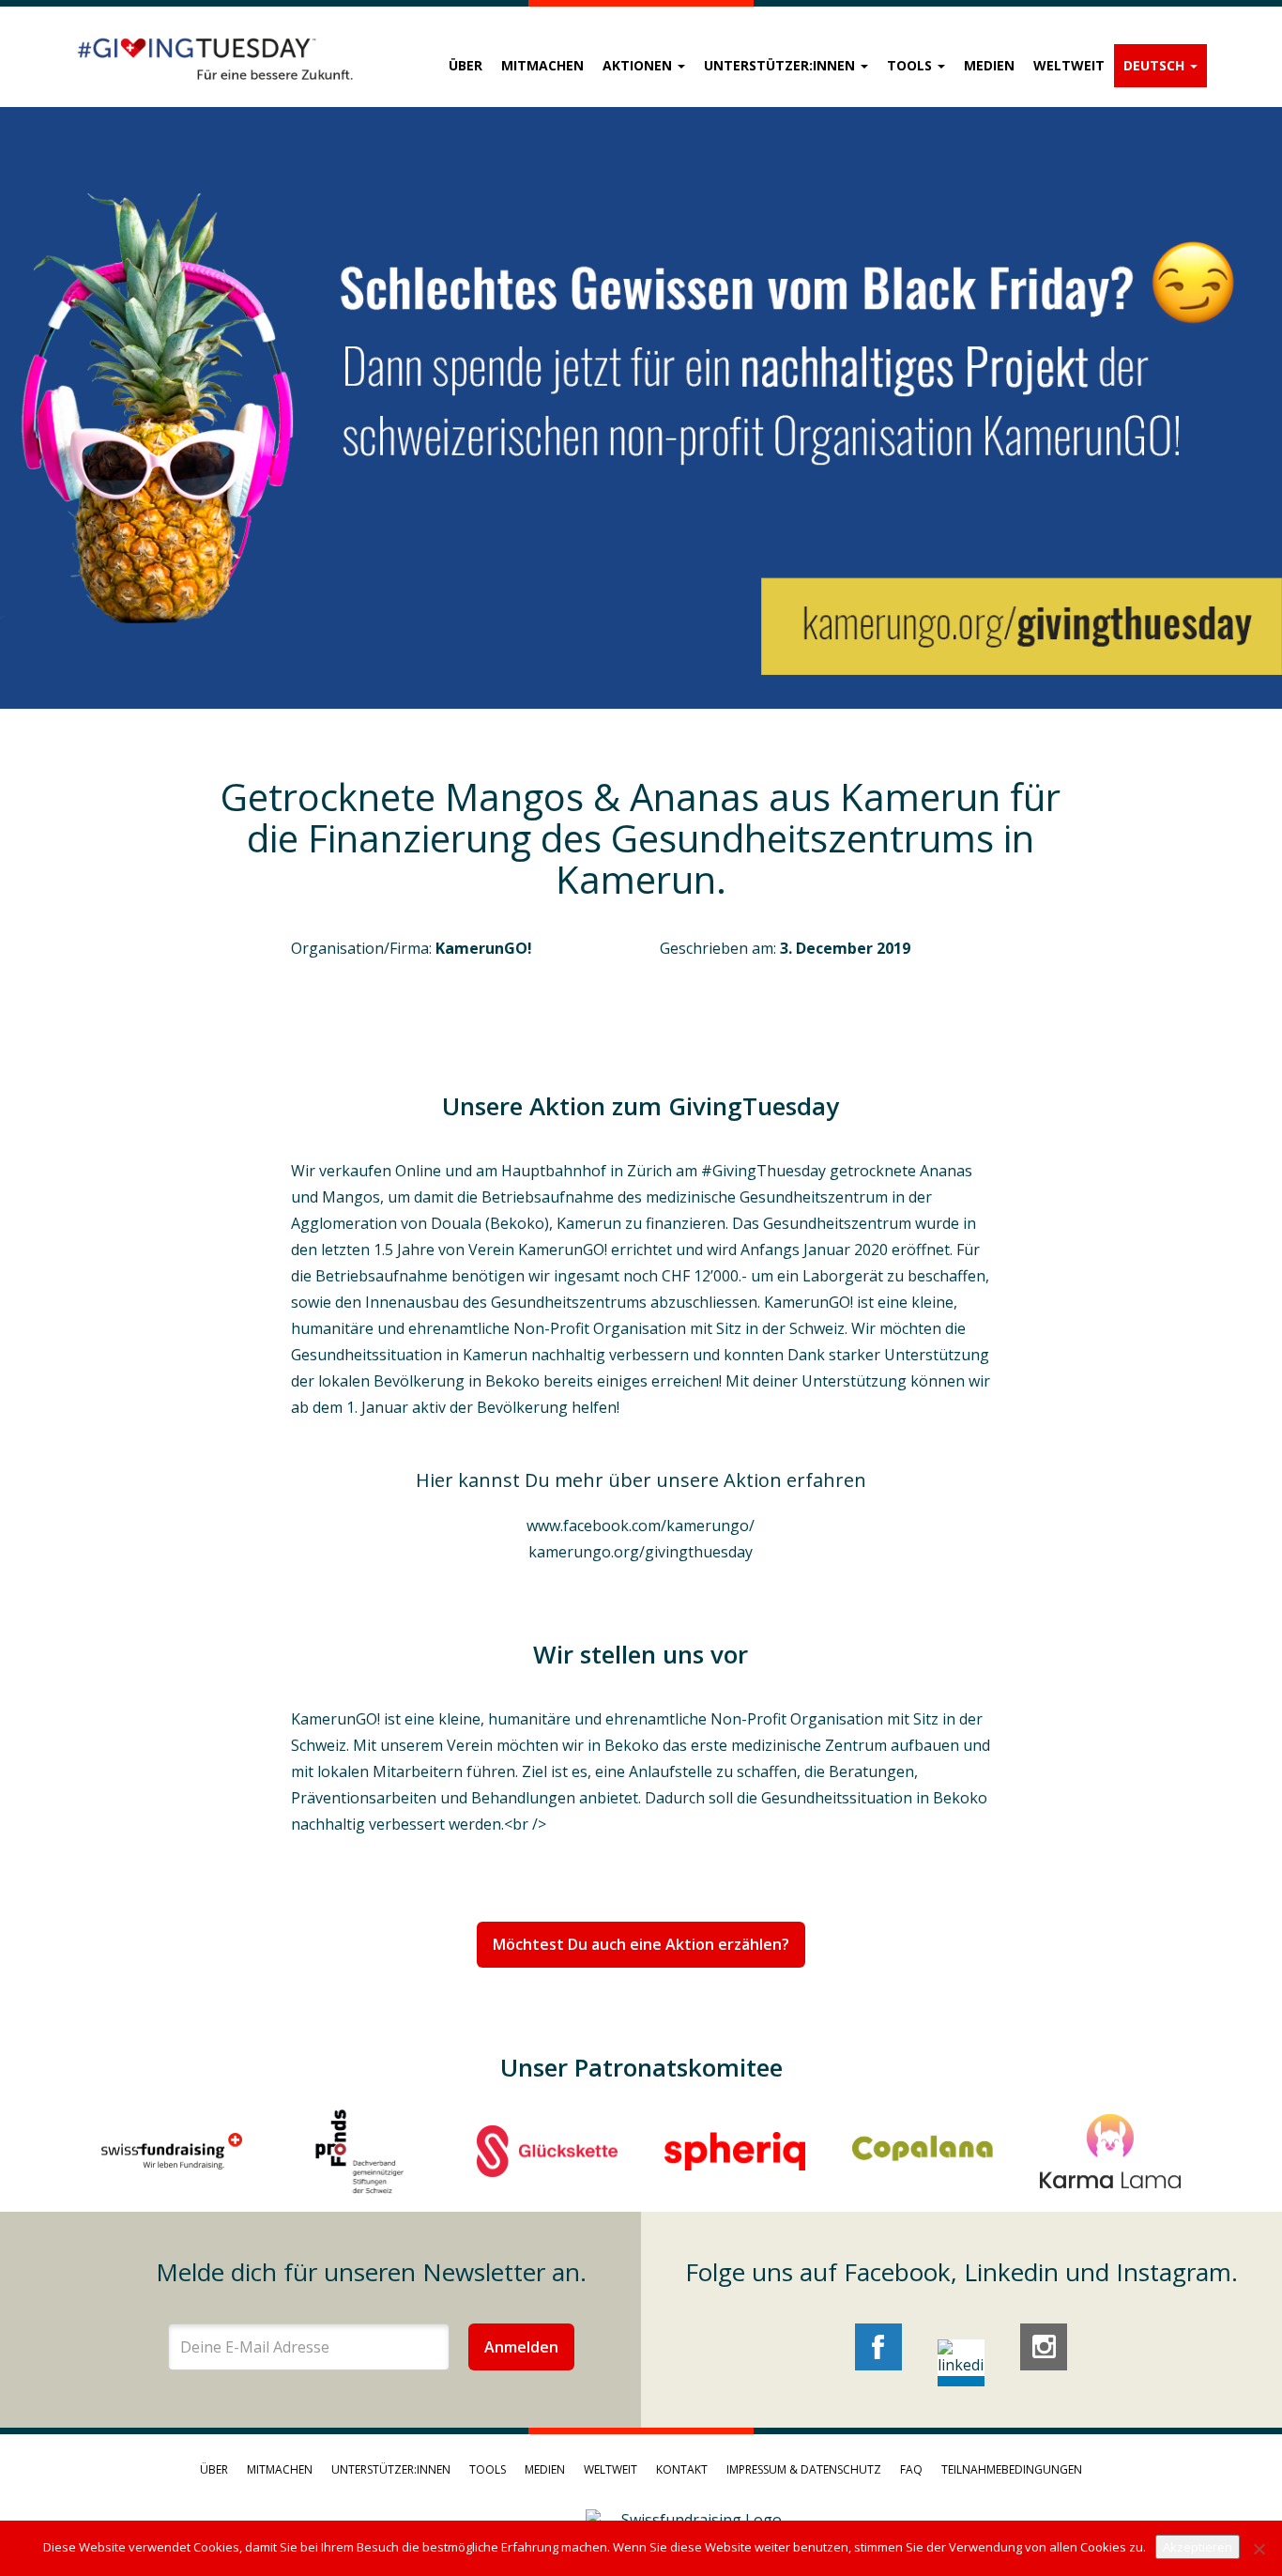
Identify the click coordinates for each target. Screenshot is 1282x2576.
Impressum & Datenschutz (804, 2469)
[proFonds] (359, 2151)
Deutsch (1156, 65)
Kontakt (682, 2469)
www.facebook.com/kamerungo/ (641, 1526)
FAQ (911, 2469)
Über (465, 65)
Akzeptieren (1198, 2547)
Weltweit (1069, 65)
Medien (989, 65)
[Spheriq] (735, 2151)
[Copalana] (923, 2151)
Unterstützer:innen (781, 65)
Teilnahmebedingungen (1012, 2469)
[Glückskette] (547, 2151)
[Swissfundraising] (172, 2151)
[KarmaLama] (1110, 2151)
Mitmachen (542, 65)
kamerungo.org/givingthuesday (641, 1552)
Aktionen (639, 65)
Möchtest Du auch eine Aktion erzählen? (641, 1944)
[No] (1259, 2549)
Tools (911, 65)
